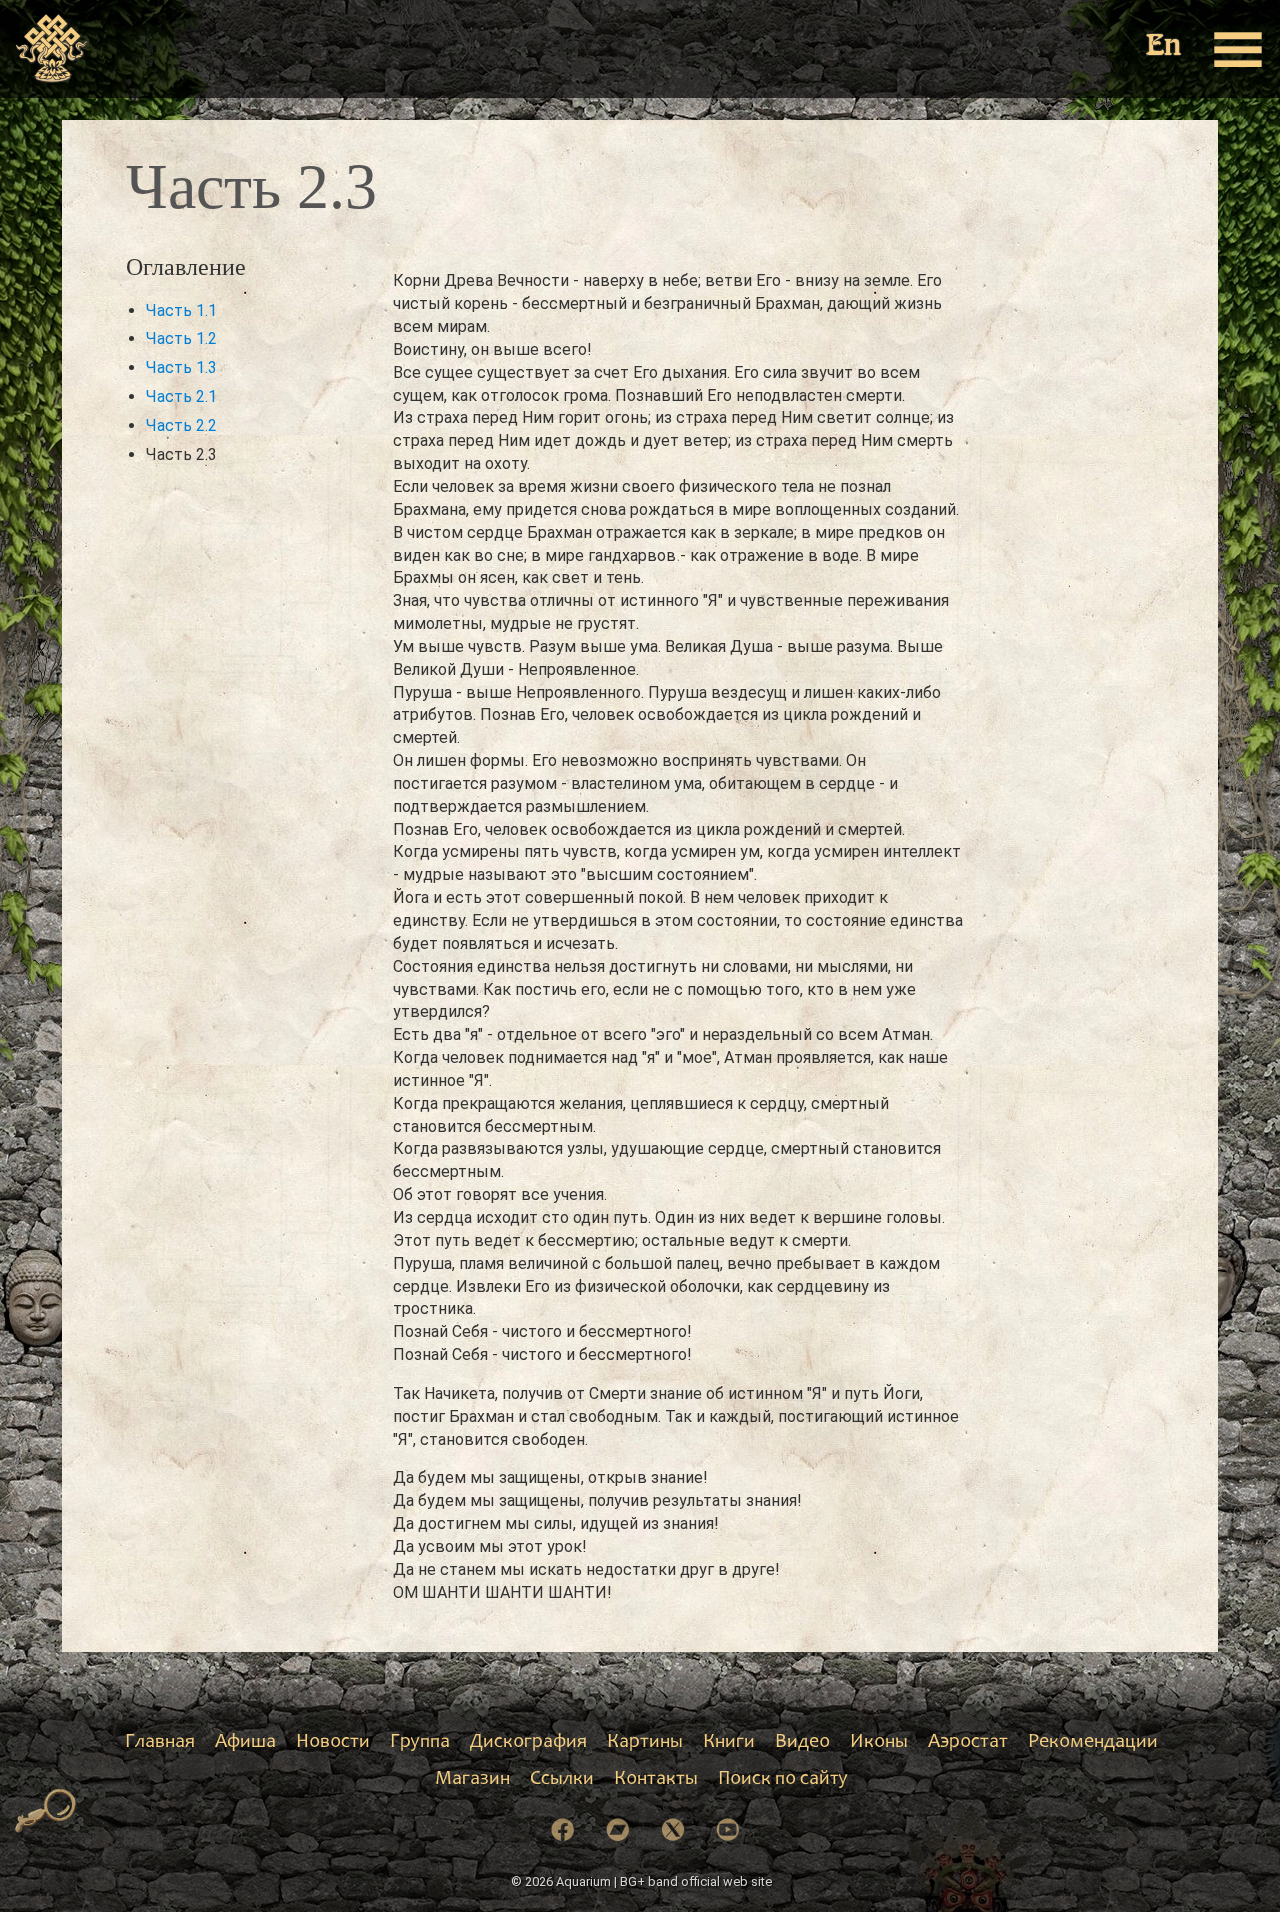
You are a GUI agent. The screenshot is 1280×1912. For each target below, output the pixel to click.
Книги (729, 1743)
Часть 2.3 (181, 454)
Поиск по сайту (783, 1780)
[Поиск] (46, 1811)
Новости (333, 1743)
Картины (645, 1743)
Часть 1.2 (181, 338)
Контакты (656, 1780)
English (1165, 47)
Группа (420, 1743)
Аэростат (968, 1743)
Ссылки (562, 1780)
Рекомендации (1093, 1743)
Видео (802, 1743)
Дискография (528, 1743)
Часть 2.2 (181, 425)
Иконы (879, 1743)
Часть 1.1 (181, 310)
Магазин (472, 1780)
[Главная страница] (52, 49)
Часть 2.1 (181, 396)
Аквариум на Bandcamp (618, 1830)
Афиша (245, 1743)
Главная (160, 1743)
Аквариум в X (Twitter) (673, 1830)
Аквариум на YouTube (728, 1830)
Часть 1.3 (181, 367)
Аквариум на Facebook (563, 1830)
